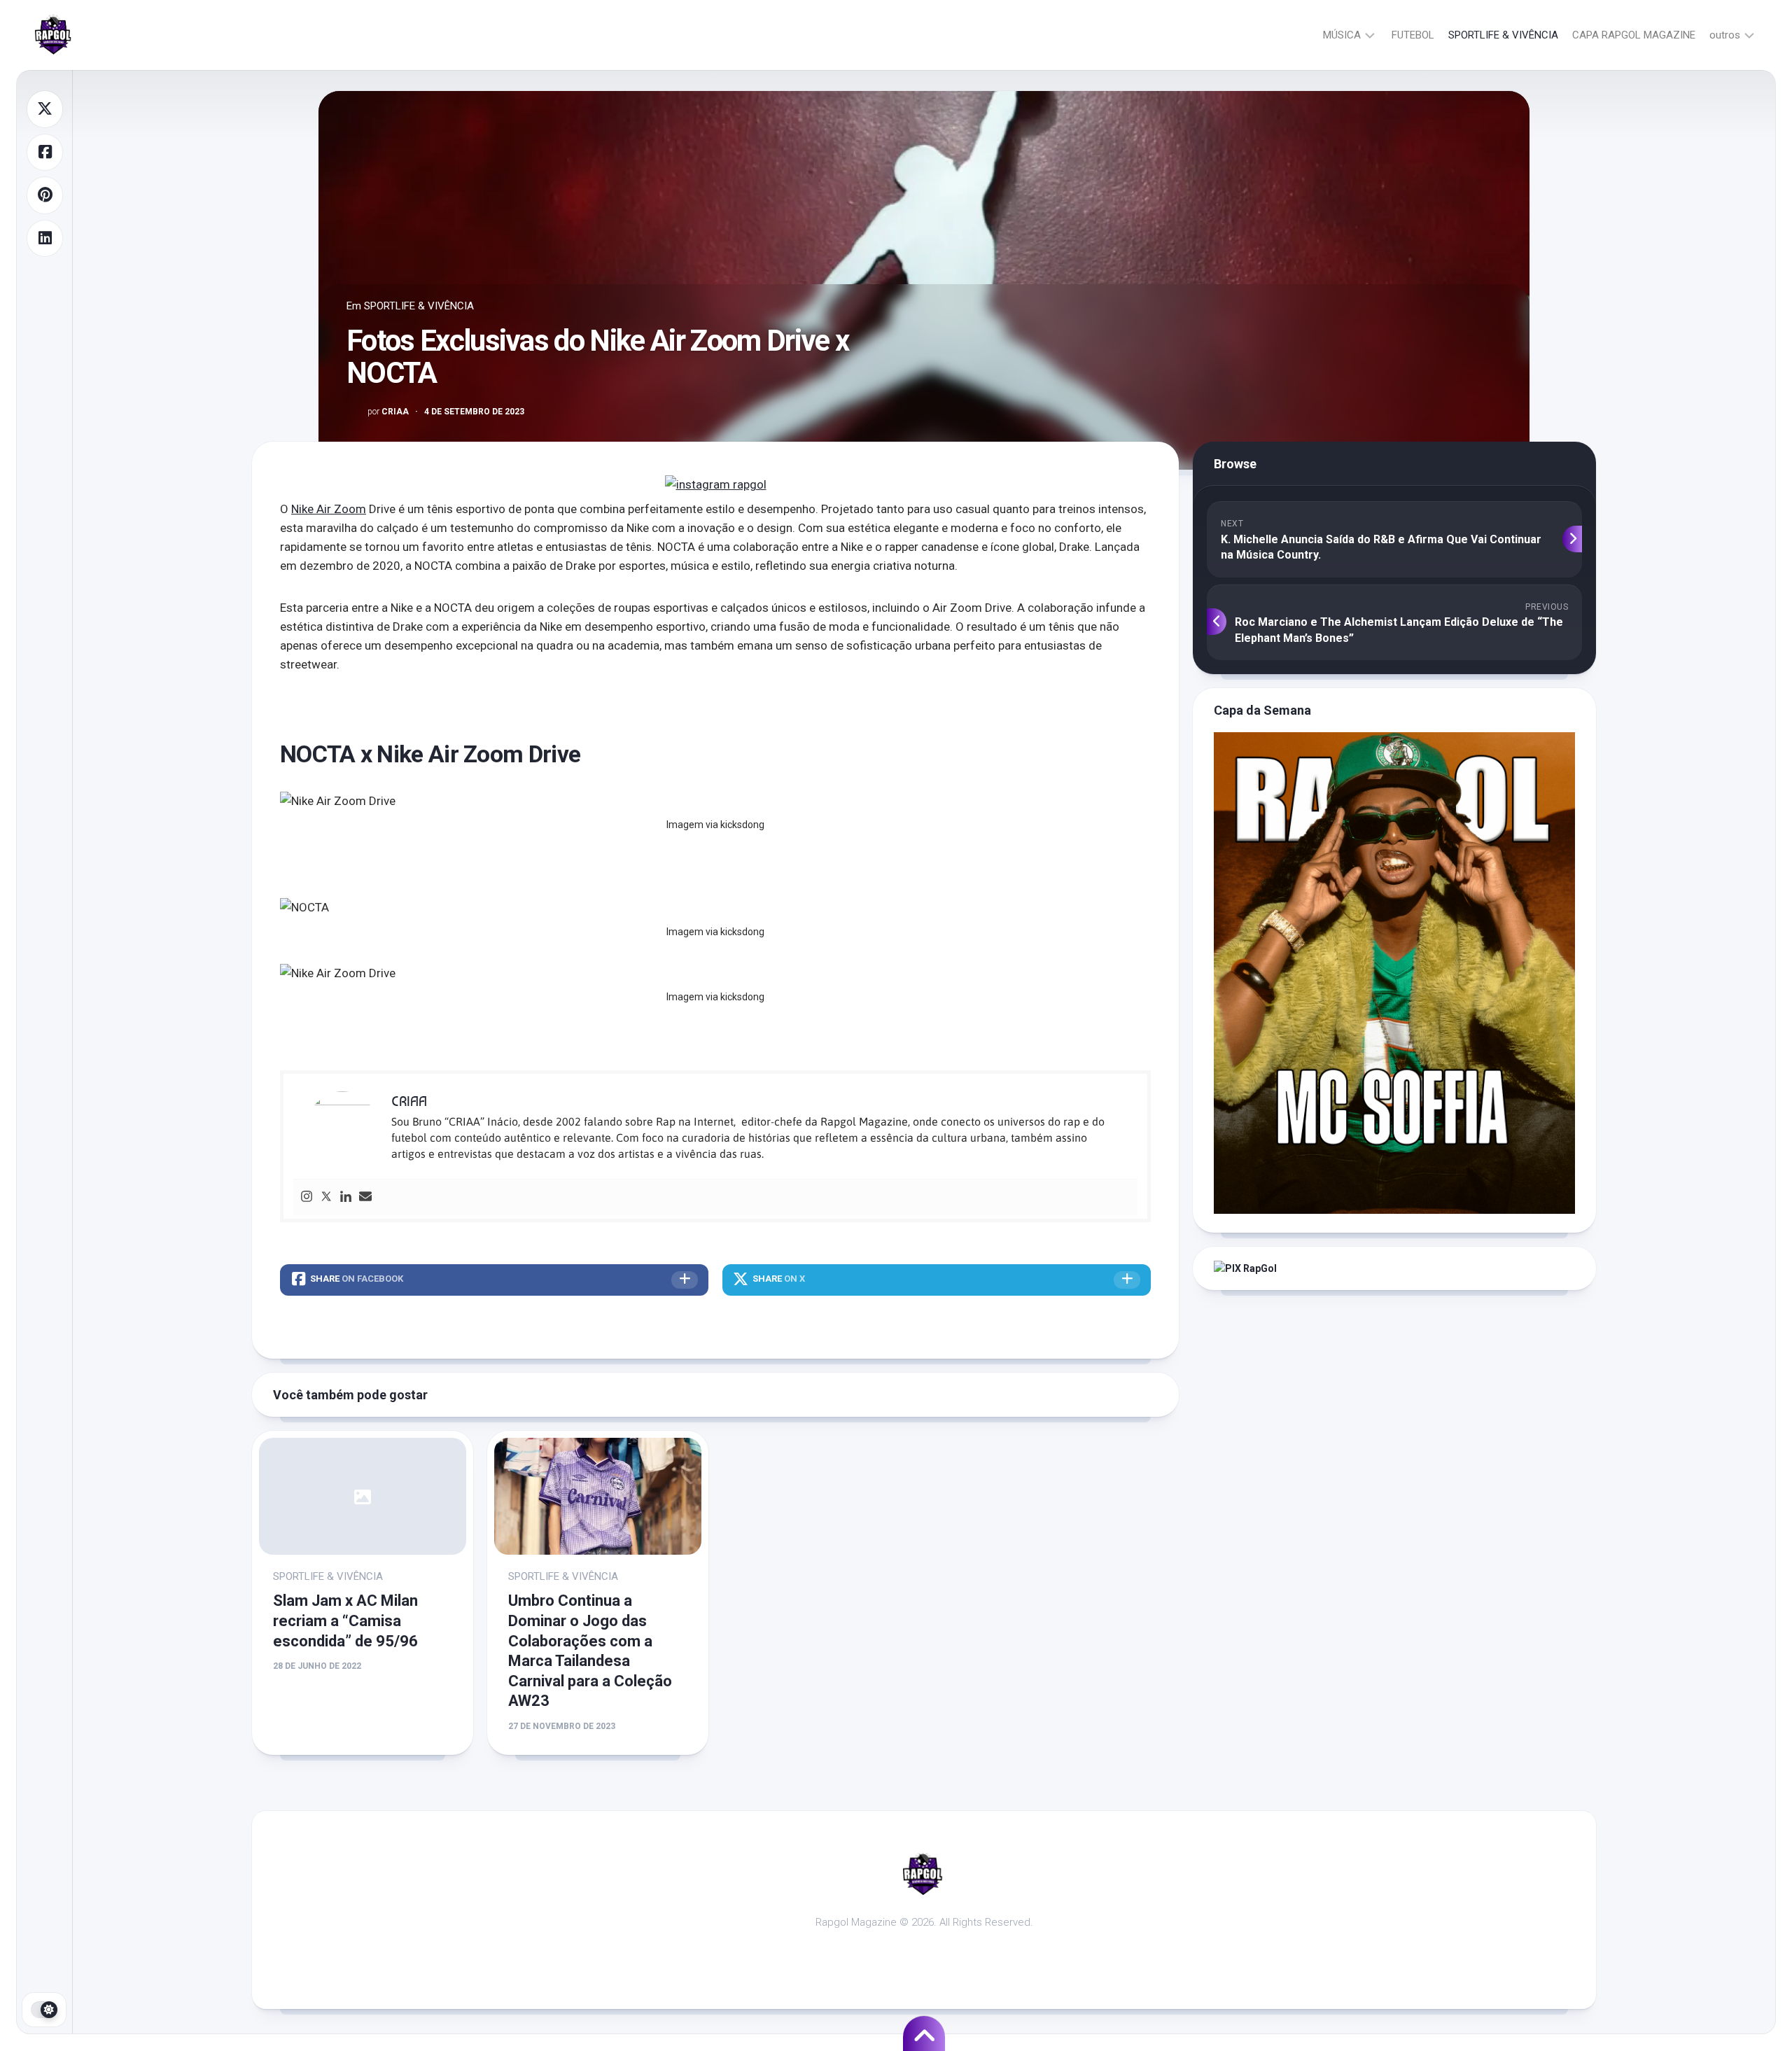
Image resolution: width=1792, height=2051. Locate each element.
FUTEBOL (1413, 35)
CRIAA (388, 412)
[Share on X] (45, 109)
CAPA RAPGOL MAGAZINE (1634, 35)
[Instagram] (307, 1197)
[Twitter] (326, 1197)
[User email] (365, 1197)
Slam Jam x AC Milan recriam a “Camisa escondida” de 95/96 (345, 1620)
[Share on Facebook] (45, 153)
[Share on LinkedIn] (45, 239)
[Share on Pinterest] (45, 195)
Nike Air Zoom (329, 509)
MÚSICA (1342, 35)
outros (1725, 35)
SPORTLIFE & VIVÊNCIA (1503, 35)
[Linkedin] (346, 1197)
